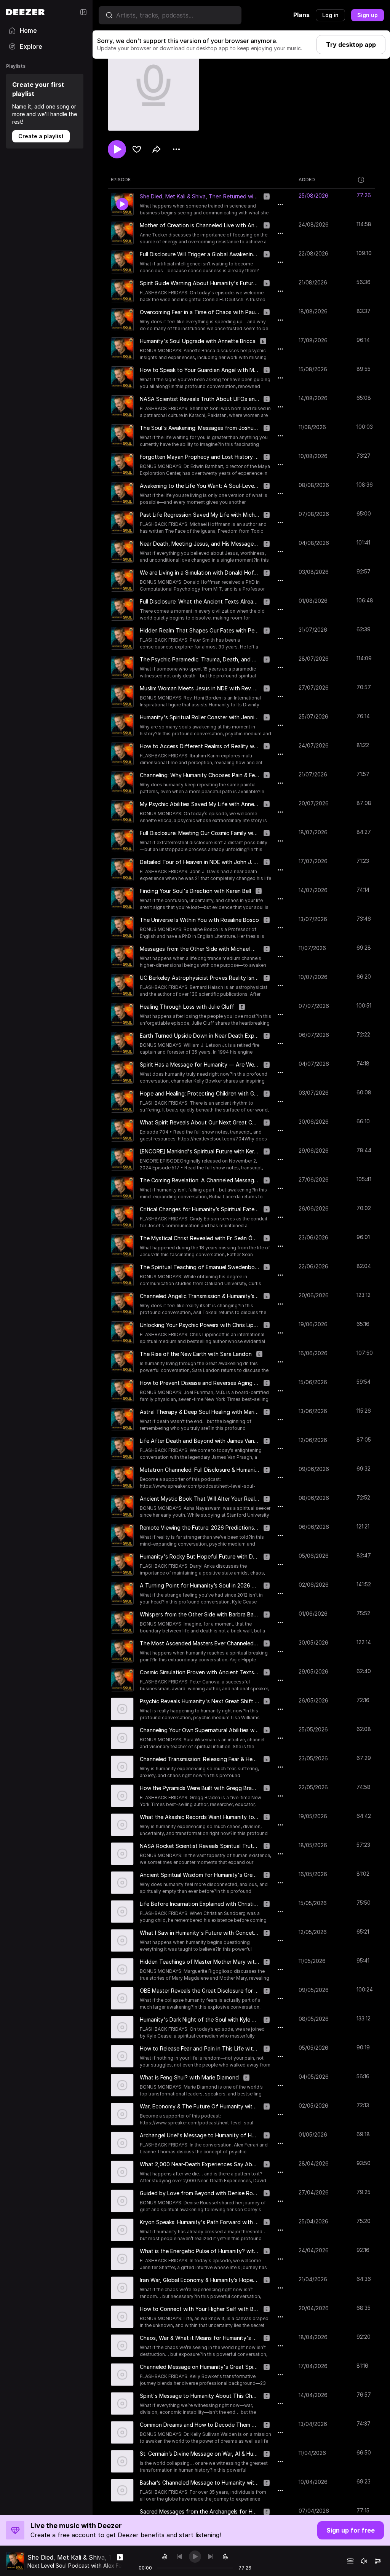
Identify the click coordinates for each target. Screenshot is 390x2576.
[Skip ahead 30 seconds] (225, 2557)
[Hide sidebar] (83, 12)
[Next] (210, 2557)
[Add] (137, 149)
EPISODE (121, 180)
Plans (301, 15)
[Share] (157, 149)
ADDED (307, 180)
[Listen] (117, 149)
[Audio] (378, 2561)
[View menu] (176, 149)
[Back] (180, 2557)
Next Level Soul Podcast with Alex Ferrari (79, 2566)
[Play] (195, 2557)
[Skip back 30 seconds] (165, 2557)
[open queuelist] (350, 2561)
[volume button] (364, 2561)
